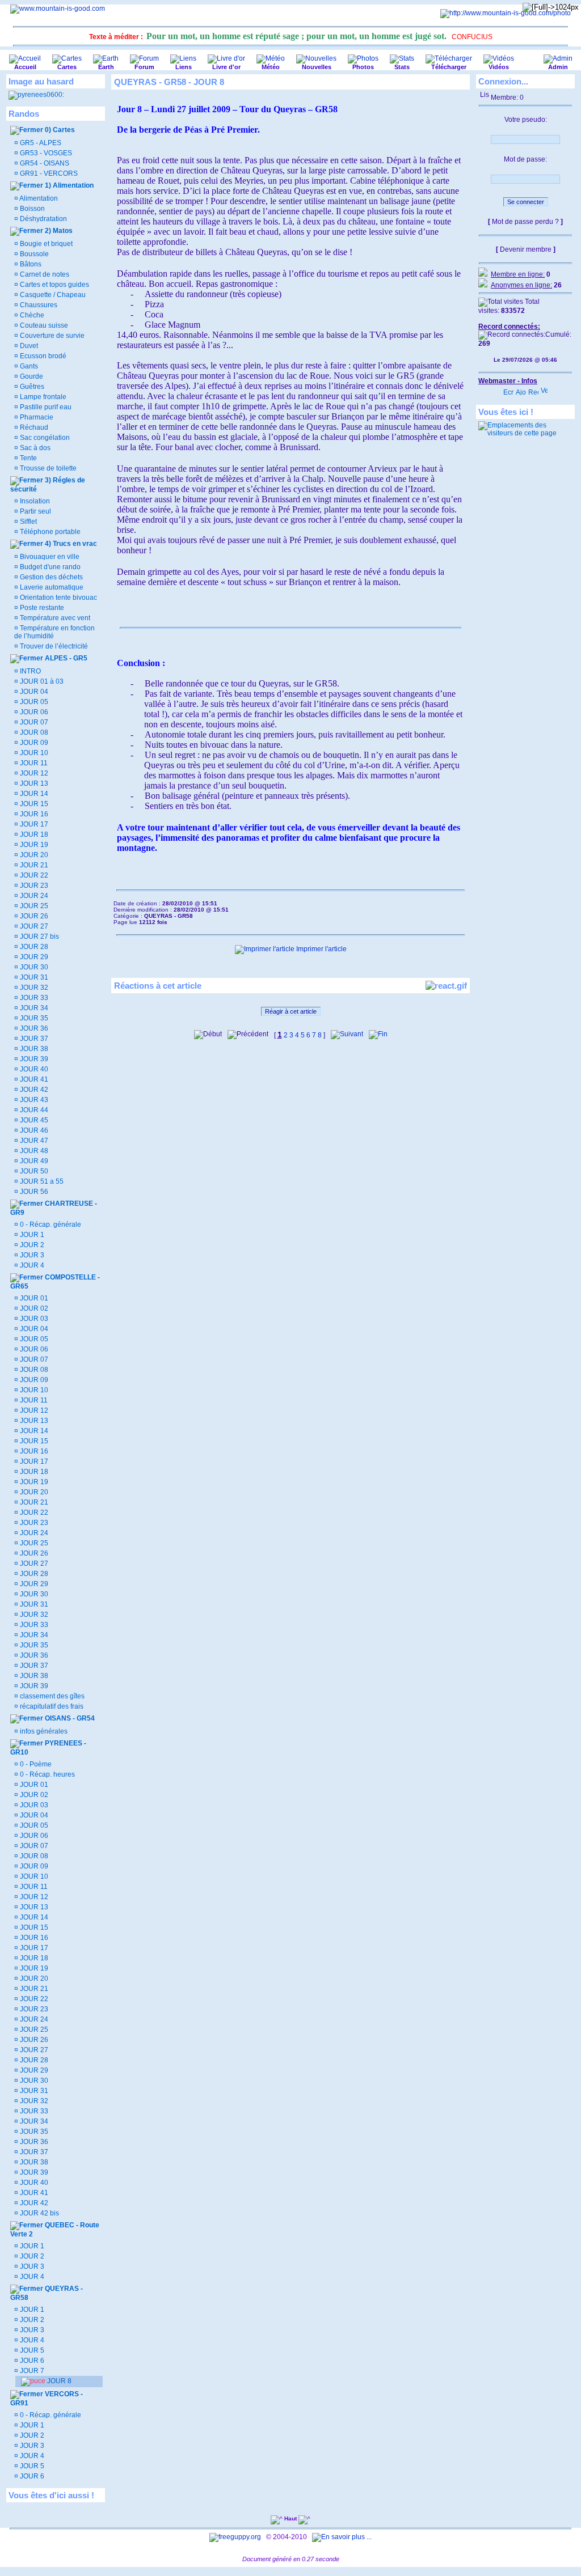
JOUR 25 (33, 906)
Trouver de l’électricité (53, 646)
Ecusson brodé (42, 356)
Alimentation (38, 198)
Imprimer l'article (321, 949)
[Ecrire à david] (508, 389)
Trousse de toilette (47, 468)
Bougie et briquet (45, 244)
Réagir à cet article (291, 1011)
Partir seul (35, 511)
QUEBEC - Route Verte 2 (55, 2230)
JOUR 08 (33, 732)
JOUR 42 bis (39, 2213)
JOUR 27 (33, 926)
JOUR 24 (33, 896)
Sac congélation (44, 438)
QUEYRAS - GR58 (47, 2293)
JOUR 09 (33, 743)
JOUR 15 (33, 804)
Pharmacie (36, 417)
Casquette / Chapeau (52, 295)
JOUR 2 (31, 1245)
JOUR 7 (31, 2371)
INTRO (30, 671)
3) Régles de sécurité (48, 485)
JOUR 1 (31, 1235)
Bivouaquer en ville (49, 557)
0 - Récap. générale (50, 1225)
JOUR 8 (58, 2381)
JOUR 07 (33, 722)
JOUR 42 (33, 1090)
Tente (28, 458)
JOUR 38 (33, 1049)
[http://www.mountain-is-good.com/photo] (506, 13)
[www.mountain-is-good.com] (58, 9)
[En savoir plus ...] (343, 2537)
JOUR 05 (33, 702)
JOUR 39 (33, 1059)
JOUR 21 (33, 865)
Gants (28, 366)
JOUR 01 (33, 1298)
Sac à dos (34, 448)
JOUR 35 (33, 1018)
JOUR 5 (31, 2350)
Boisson (31, 209)
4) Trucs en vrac (70, 544)
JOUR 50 (33, 1171)
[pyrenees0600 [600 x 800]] (36, 95)
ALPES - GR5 (65, 658)
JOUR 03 (33, 1319)
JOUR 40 (33, 1069)
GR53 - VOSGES (45, 153)
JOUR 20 (33, 855)
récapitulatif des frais (51, 1706)
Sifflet (28, 522)
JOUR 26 (33, 916)
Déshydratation (43, 219)
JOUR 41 (33, 1079)
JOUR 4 (31, 1265)
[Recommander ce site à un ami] (533, 389)
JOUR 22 (33, 875)
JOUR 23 (33, 885)
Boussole (33, 254)
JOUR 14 (33, 794)
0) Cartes (59, 130)
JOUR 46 (33, 1130)
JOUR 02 (33, 1308)
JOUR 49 (33, 1161)
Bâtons (30, 264)
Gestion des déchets (50, 577)
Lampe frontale (42, 397)
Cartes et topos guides (54, 285)
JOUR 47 (33, 1141)
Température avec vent (54, 618)
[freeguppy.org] (236, 2537)
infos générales (43, 1731)
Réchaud (33, 427)
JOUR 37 (33, 1039)
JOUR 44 (33, 1110)
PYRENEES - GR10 (48, 1748)
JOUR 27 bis (39, 937)
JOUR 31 (33, 977)
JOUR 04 (33, 692)
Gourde (31, 376)
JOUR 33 (33, 998)
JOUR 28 (33, 947)
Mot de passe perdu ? (525, 222)
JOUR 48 (33, 1151)
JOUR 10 (33, 753)
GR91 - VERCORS (48, 173)
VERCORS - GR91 (47, 2399)
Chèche (31, 315)
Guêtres (31, 387)
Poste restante (41, 608)
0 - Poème (35, 1764)
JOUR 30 (33, 967)
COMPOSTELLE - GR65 (55, 1282)
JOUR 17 (33, 824)
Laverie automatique (51, 587)
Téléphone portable (49, 532)
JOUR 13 (33, 783)
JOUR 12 (33, 773)
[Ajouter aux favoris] (521, 389)
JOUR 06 (33, 712)
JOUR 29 (33, 957)
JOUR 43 (33, 1100)
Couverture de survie (51, 336)
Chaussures (38, 305)
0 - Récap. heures (47, 1774)
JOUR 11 (33, 763)
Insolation (34, 501)
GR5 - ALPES (40, 143)
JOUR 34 (33, 1008)
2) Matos (58, 231)
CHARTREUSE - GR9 (54, 1208)
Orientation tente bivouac (58, 598)
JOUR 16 (33, 814)
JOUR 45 (33, 1120)
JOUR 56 (33, 1192)
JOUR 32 (33, 988)
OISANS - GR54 (69, 1718)
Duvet (28, 346)
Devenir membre (526, 249)
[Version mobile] (544, 389)
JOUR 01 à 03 (41, 681)
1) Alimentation (68, 185)
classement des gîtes (51, 1696)
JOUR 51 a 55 (41, 1181)
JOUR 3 (31, 1255)
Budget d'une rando (49, 567)
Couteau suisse (43, 325)
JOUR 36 (33, 1028)
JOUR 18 (33, 834)
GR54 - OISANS (44, 163)
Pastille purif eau (45, 407)
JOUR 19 (33, 845)
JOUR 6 (31, 2361)
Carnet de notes (44, 274)
